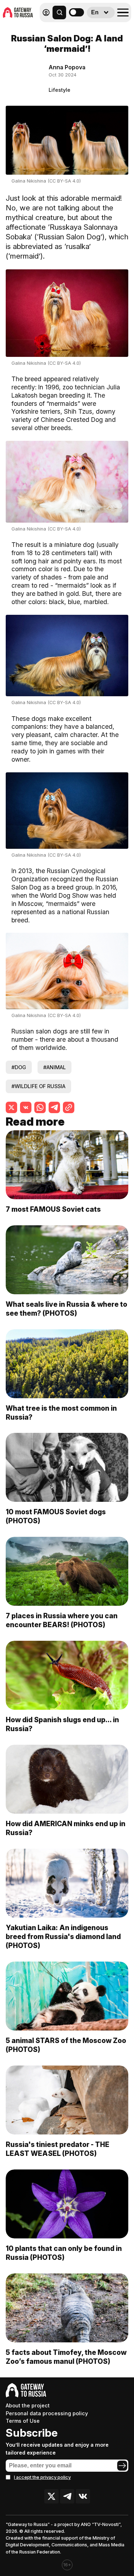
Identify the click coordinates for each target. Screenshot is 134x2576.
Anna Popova (67, 67)
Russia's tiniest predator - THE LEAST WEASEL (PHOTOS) (58, 2149)
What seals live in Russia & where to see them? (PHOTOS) (66, 1309)
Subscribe (32, 2433)
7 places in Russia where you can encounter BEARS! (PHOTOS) (62, 1620)
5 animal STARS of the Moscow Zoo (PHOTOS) (66, 2045)
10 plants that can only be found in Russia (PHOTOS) (64, 2253)
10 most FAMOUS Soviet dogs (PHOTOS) (56, 1516)
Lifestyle (59, 90)
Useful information (80, 28)
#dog (19, 1067)
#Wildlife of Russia (38, 1086)
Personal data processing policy (47, 2413)
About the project (28, 2405)
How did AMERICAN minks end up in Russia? (66, 1828)
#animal (54, 1067)
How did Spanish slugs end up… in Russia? (62, 1724)
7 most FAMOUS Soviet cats (54, 1209)
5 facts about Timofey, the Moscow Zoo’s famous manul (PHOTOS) (66, 2357)
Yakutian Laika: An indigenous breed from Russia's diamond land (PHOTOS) (63, 1937)
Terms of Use (23, 2421)
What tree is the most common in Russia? (61, 1413)
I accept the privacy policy (42, 2477)
